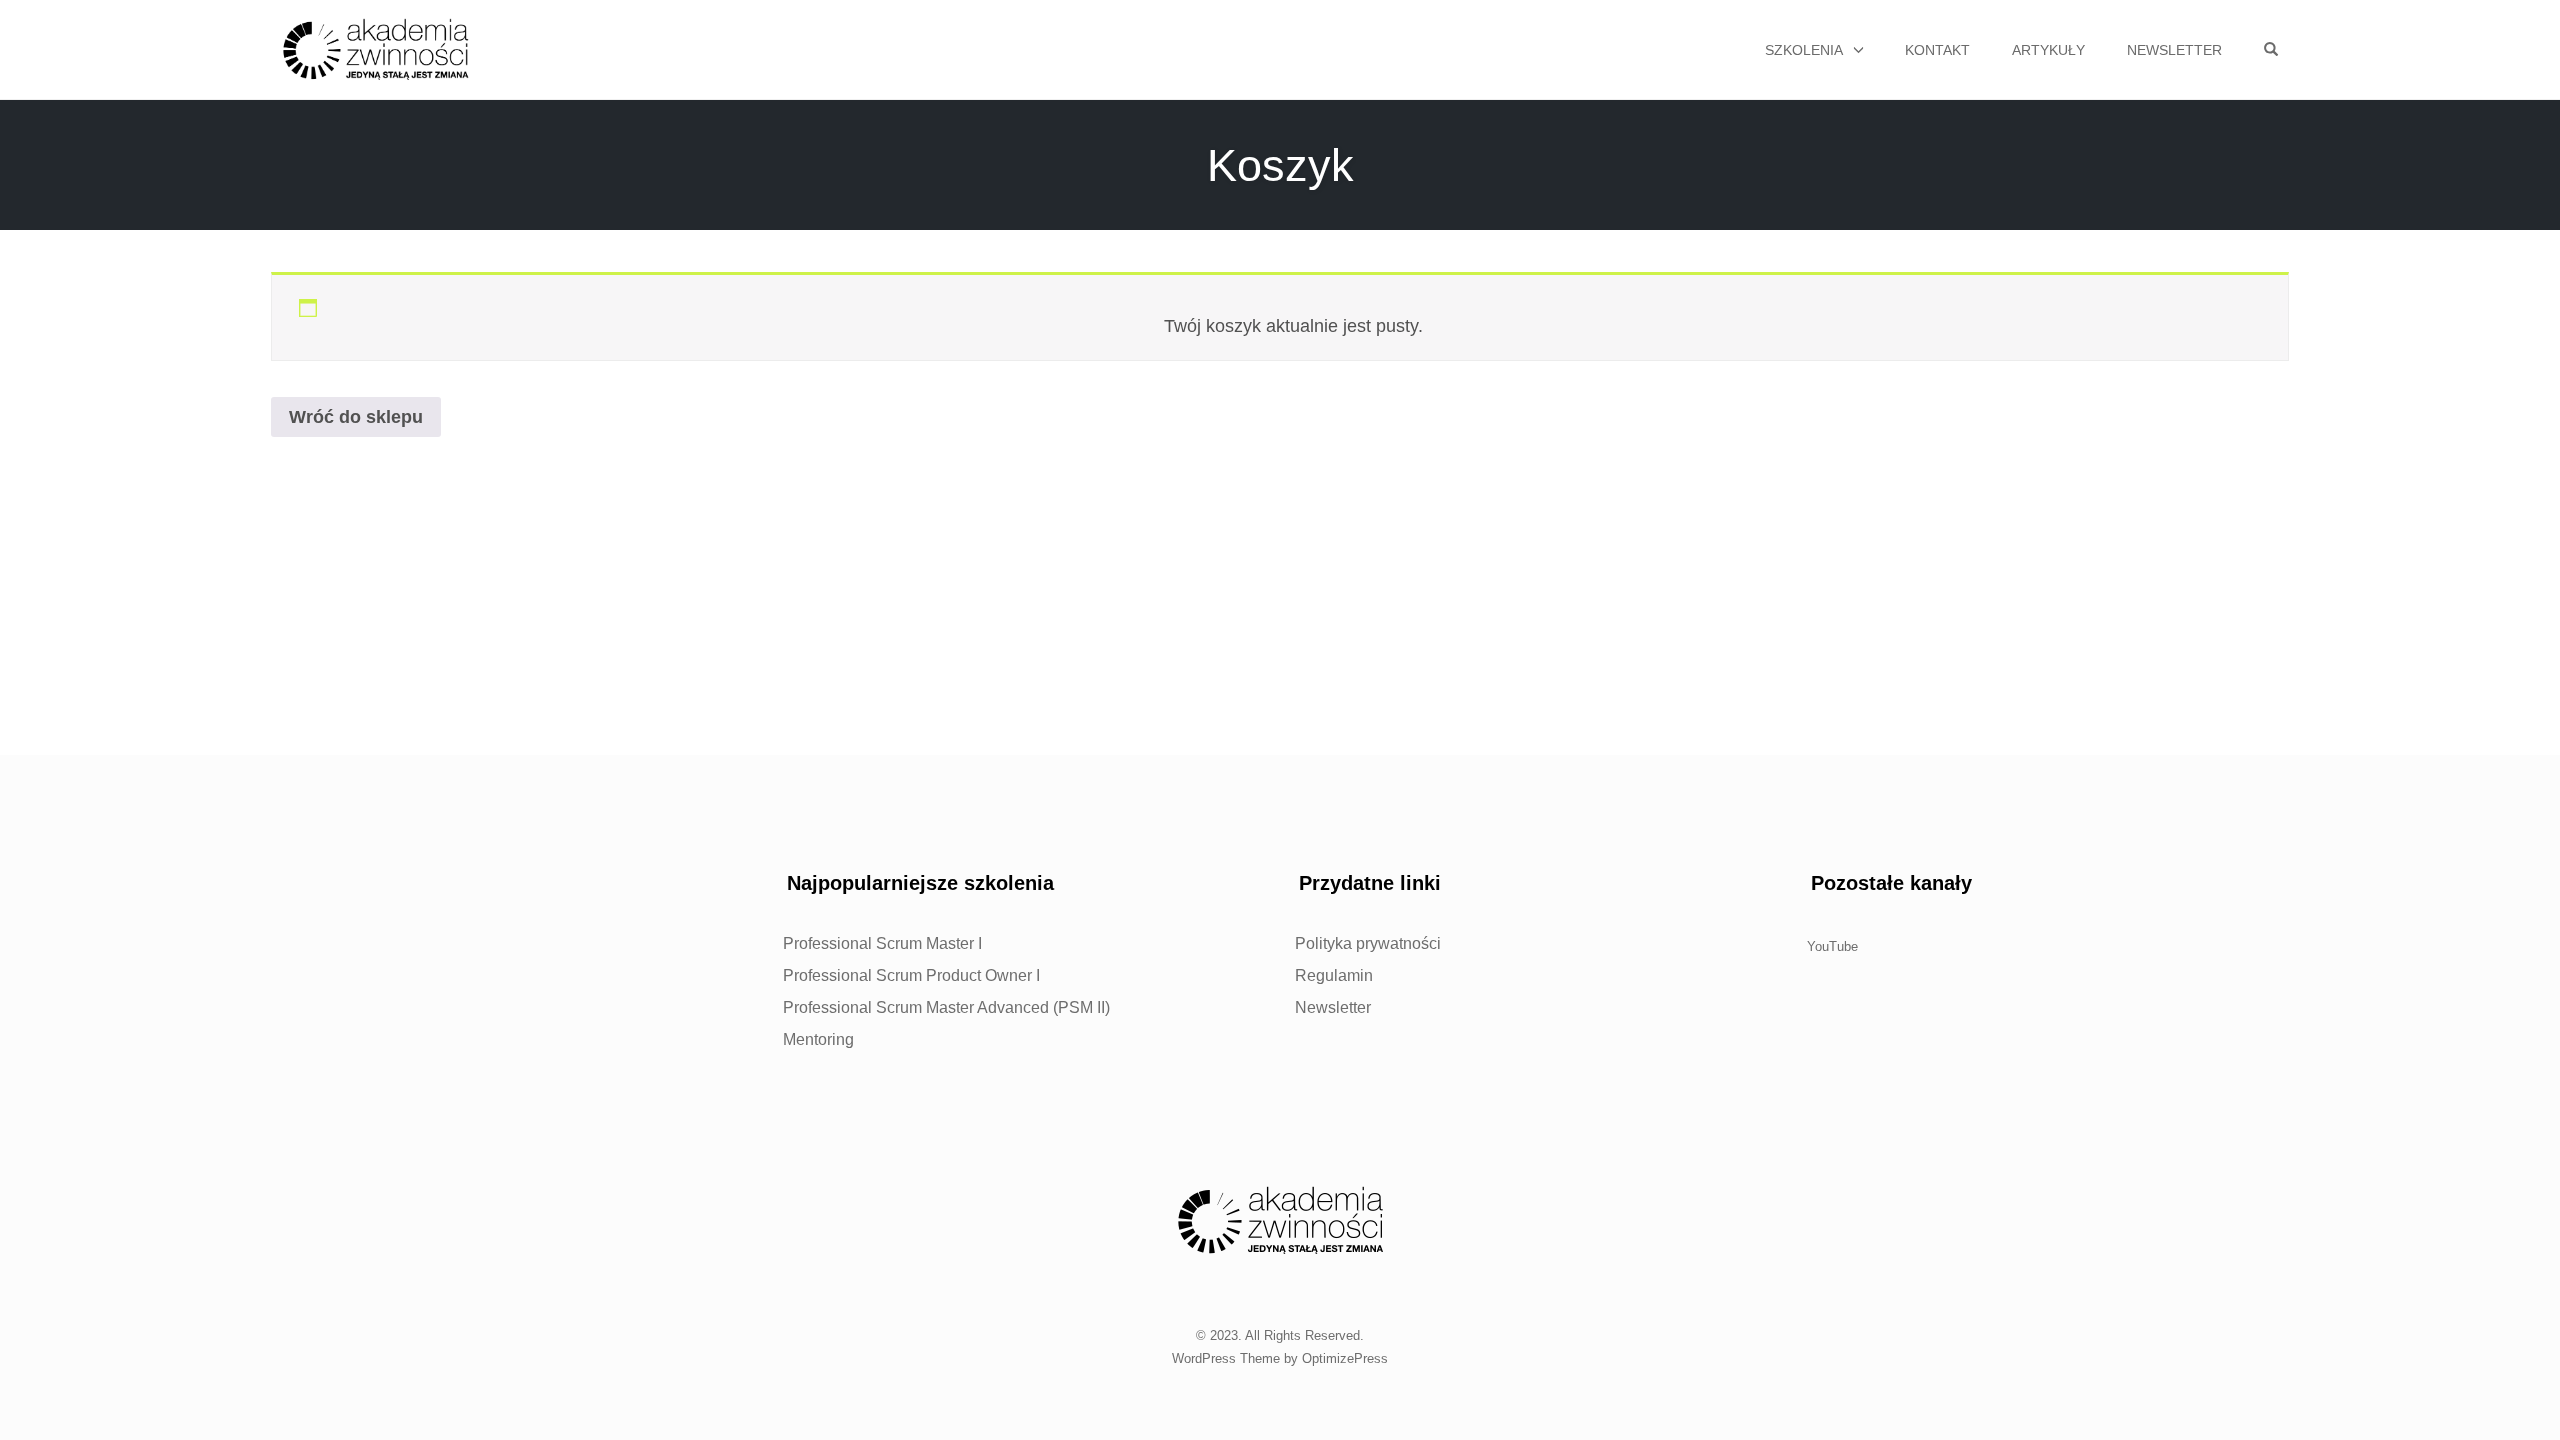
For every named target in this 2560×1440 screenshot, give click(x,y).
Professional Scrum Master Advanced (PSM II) (946, 1007)
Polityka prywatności (1368, 943)
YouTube (1832, 946)
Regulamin (1334, 975)
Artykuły (2048, 50)
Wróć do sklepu (356, 417)
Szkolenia (1804, 50)
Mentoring (818, 1039)
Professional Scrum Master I (882, 943)
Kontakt (1937, 50)
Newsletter (2174, 50)
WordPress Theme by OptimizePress (1280, 1358)
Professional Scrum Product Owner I (911, 975)
